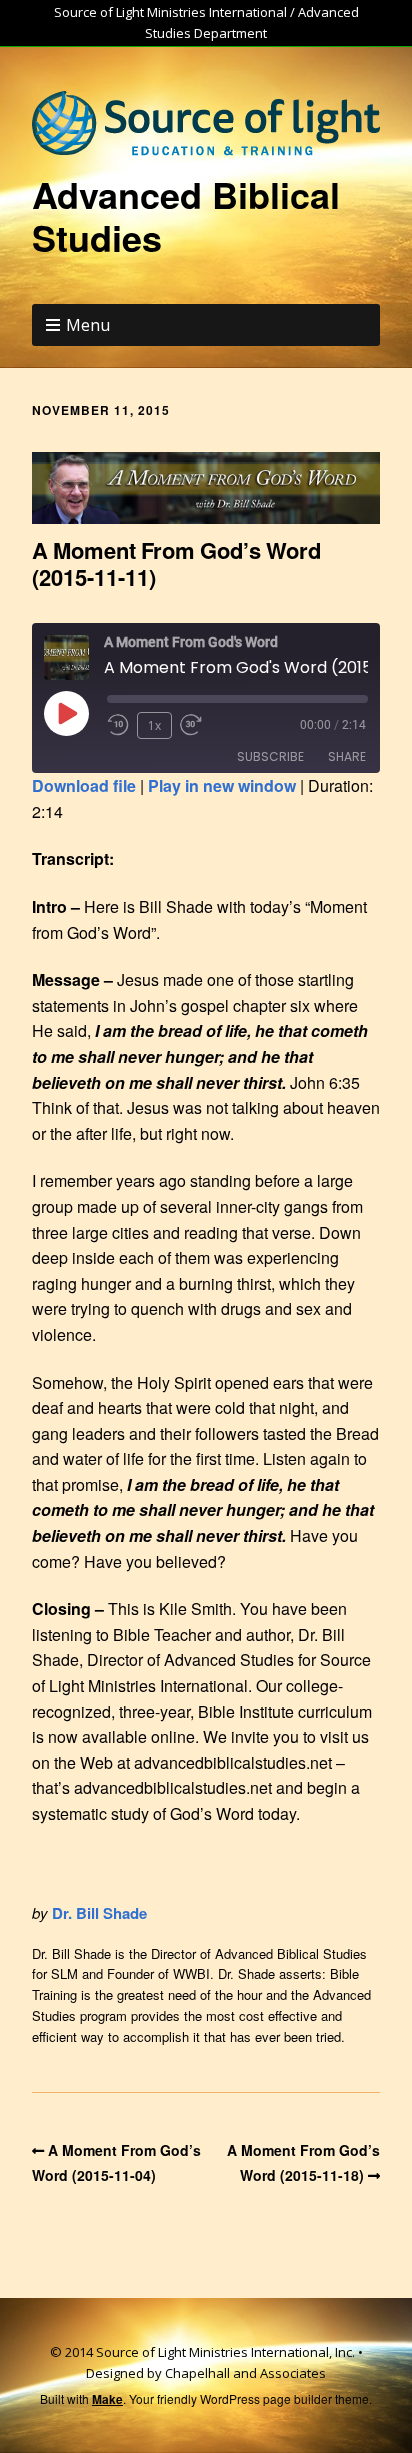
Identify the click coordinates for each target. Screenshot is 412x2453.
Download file (84, 785)
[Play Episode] (66, 713)
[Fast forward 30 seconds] (198, 725)
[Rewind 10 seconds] (118, 725)
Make (107, 2399)
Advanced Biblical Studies (186, 215)
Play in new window (222, 785)
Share (347, 756)
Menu (88, 325)
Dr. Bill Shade (99, 1913)
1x (154, 725)
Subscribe (270, 756)
